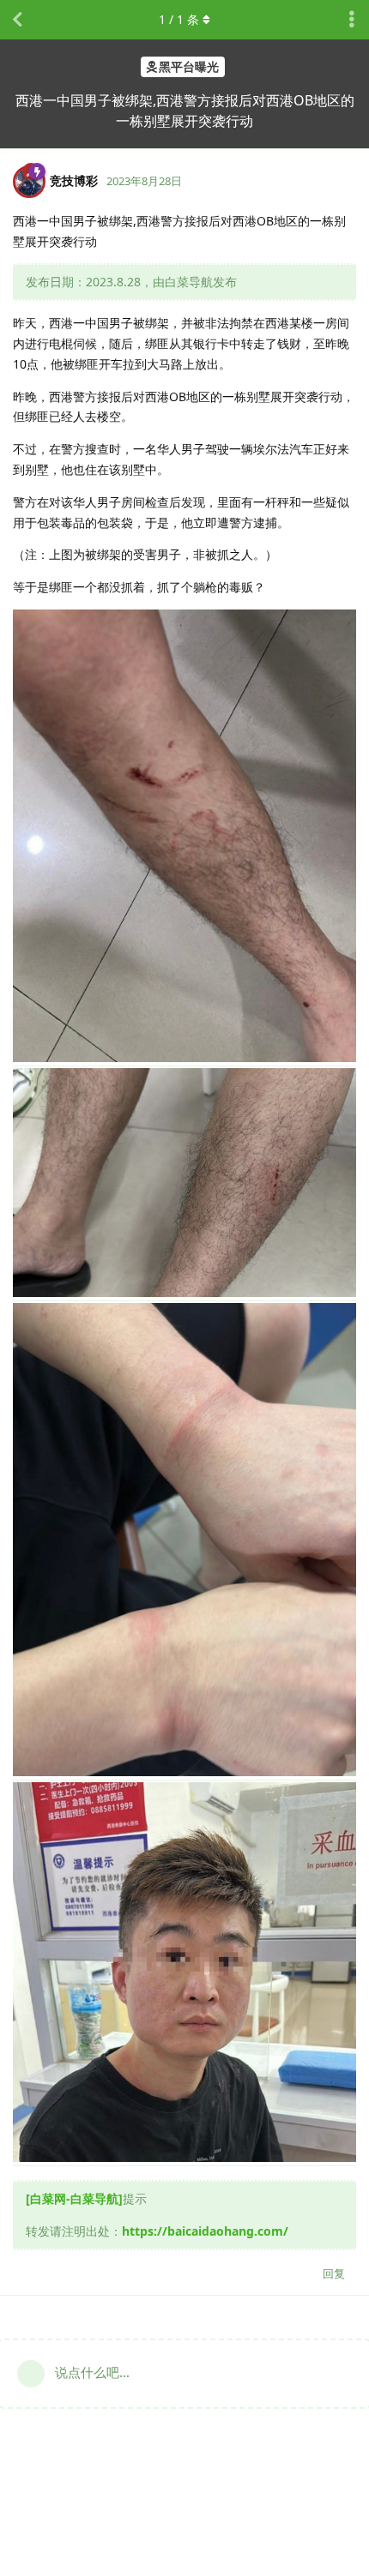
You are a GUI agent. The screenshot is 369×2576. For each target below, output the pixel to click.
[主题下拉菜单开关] (352, 20)
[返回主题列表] (17, 20)
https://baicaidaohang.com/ (205, 2231)
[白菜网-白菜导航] (74, 2198)
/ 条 (179, 19)
